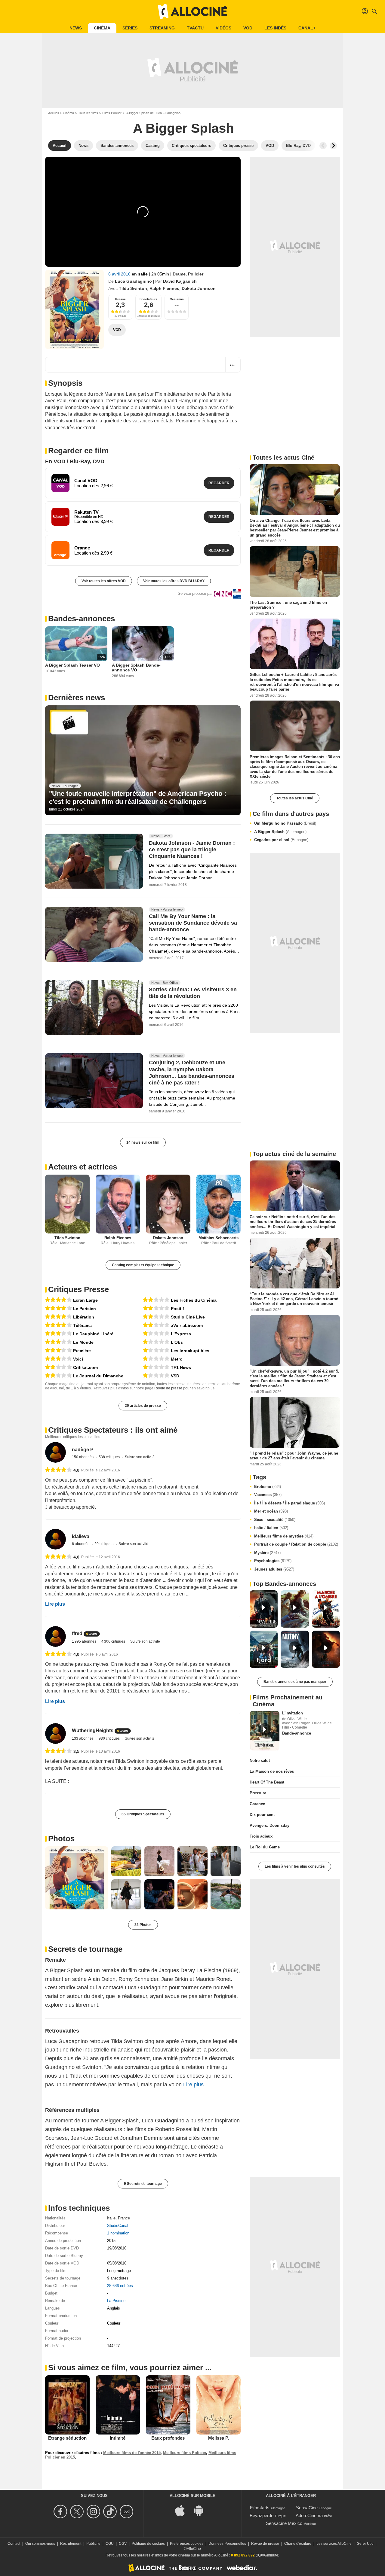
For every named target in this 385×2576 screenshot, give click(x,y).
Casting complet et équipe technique (143, 1265)
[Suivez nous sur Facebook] (61, 2512)
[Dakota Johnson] (168, 1204)
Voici (78, 1359)
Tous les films (88, 113)
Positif (177, 1309)
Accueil (53, 113)
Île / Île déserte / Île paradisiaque (290, 1503)
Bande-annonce (297, 1733)
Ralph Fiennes (164, 288)
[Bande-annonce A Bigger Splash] (74, 309)
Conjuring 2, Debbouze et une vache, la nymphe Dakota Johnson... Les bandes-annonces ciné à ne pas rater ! (192, 1073)
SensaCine (307, 2508)
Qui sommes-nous (40, 2544)
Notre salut (260, 1761)
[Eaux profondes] (168, 2405)
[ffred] (55, 1636)
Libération (84, 1317)
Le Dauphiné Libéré (93, 1334)
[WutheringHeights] (55, 1734)
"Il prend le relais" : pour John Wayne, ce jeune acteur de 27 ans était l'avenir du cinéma (294, 1456)
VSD (175, 1376)
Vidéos (223, 28)
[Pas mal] (58, 1334)
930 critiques (110, 1738)
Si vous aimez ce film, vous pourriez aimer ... (130, 2368)
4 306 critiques (114, 1641)
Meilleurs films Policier (185, 2453)
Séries (130, 28)
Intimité (118, 2438)
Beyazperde (262, 2515)
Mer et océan (271, 1511)
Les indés (275, 28)
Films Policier (112, 113)
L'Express (181, 1334)
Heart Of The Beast (267, 1782)
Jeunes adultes (274, 1569)
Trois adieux (261, 1836)
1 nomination (118, 2233)
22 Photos (143, 1925)
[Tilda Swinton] (67, 1204)
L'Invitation (293, 1713)
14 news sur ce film (143, 1142)
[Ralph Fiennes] (118, 1204)
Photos (61, 1838)
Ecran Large (85, 1300)
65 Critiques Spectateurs (143, 1814)
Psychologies (273, 1561)
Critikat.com (85, 1367)
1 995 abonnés (85, 1641)
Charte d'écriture (298, 2544)
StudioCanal (118, 2226)
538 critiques (110, 1457)
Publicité (93, 2544)
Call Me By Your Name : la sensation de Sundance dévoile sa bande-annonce (193, 923)
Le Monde (83, 1342)
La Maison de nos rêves (272, 1771)
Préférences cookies (187, 2544)
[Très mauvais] (156, 1334)
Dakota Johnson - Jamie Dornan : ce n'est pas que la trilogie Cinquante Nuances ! (192, 850)
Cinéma (102, 28)
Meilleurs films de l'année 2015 (132, 2453)
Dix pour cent (262, 1815)
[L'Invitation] (265, 1731)
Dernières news (77, 698)
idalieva (81, 1536)
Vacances (268, 1495)
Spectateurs (148, 299)
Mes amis (177, 299)
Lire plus (55, 1604)
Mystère (267, 1553)
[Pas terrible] (58, 1367)
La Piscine (116, 2301)
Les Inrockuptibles (190, 1351)
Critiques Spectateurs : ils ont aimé (113, 1430)
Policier (196, 274)
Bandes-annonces (82, 619)
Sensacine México (284, 2523)
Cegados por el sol (281, 840)
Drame (179, 274)
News (76, 28)
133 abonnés (83, 1738)
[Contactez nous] (127, 2512)
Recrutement (71, 2544)
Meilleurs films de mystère (284, 1536)
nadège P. (83, 1450)
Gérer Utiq (365, 2544)
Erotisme (268, 1487)
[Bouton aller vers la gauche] (323, 146)
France (124, 2218)
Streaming (162, 28)
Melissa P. (219, 2438)
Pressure (258, 1793)
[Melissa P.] (219, 2405)
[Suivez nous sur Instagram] (94, 2512)
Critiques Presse (79, 1289)
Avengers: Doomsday (269, 1825)
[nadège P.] (55, 1452)
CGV (123, 2544)
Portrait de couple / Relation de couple (296, 1544)
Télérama (82, 1325)
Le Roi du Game (265, 1847)
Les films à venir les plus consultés (295, 1866)
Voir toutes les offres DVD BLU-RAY (174, 581)
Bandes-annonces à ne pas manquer (295, 1682)
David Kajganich (180, 281)
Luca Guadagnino (133, 281)
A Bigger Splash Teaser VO (72, 665)
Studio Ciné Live (188, 1317)
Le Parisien (85, 1309)
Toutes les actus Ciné (295, 798)
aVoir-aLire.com (187, 1325)
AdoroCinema (309, 2515)
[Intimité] (118, 2405)
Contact (14, 2544)
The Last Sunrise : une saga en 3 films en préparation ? (288, 605)
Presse (120, 299)
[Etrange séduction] (67, 2405)
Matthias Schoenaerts (219, 1238)
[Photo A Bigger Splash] (77, 1878)
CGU (110, 2544)
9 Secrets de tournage (143, 2184)
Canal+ (307, 28)
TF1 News (181, 1367)
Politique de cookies (148, 2544)
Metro (177, 1359)
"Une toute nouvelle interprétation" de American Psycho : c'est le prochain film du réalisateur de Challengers (138, 797)
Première (82, 1351)
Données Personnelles (227, 2544)
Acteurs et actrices (83, 1167)
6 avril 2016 (120, 274)
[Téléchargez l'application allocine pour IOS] (183, 2510)
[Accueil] (192, 11)
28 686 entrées (120, 2286)
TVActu (195, 28)
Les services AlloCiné (334, 2544)
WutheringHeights (93, 1731)
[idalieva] (55, 1539)
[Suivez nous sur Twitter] (78, 2512)
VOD (248, 28)
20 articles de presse (143, 1406)
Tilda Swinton (133, 288)
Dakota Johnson (199, 288)
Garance (257, 1804)
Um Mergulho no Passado (285, 823)
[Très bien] (58, 1300)
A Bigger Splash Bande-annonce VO (136, 668)
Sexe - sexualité (275, 1520)
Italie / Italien (271, 1528)
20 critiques (104, 1544)
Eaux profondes (168, 2438)
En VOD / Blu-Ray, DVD (75, 461)
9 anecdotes (118, 2278)
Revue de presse (168, 1388)
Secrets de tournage (85, 1949)
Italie (111, 2218)
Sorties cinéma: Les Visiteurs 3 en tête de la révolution (193, 993)
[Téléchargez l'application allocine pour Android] (202, 2510)
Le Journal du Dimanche (98, 1376)
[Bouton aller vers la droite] (333, 146)
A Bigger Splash (280, 832)
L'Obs (177, 1342)
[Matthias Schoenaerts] (219, 1204)
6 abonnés (81, 1544)
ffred (77, 1633)
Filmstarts (260, 2508)
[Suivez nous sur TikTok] (111, 2512)
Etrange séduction (67, 2438)
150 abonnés (83, 1457)
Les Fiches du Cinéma (194, 1300)
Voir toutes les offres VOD (104, 581)
